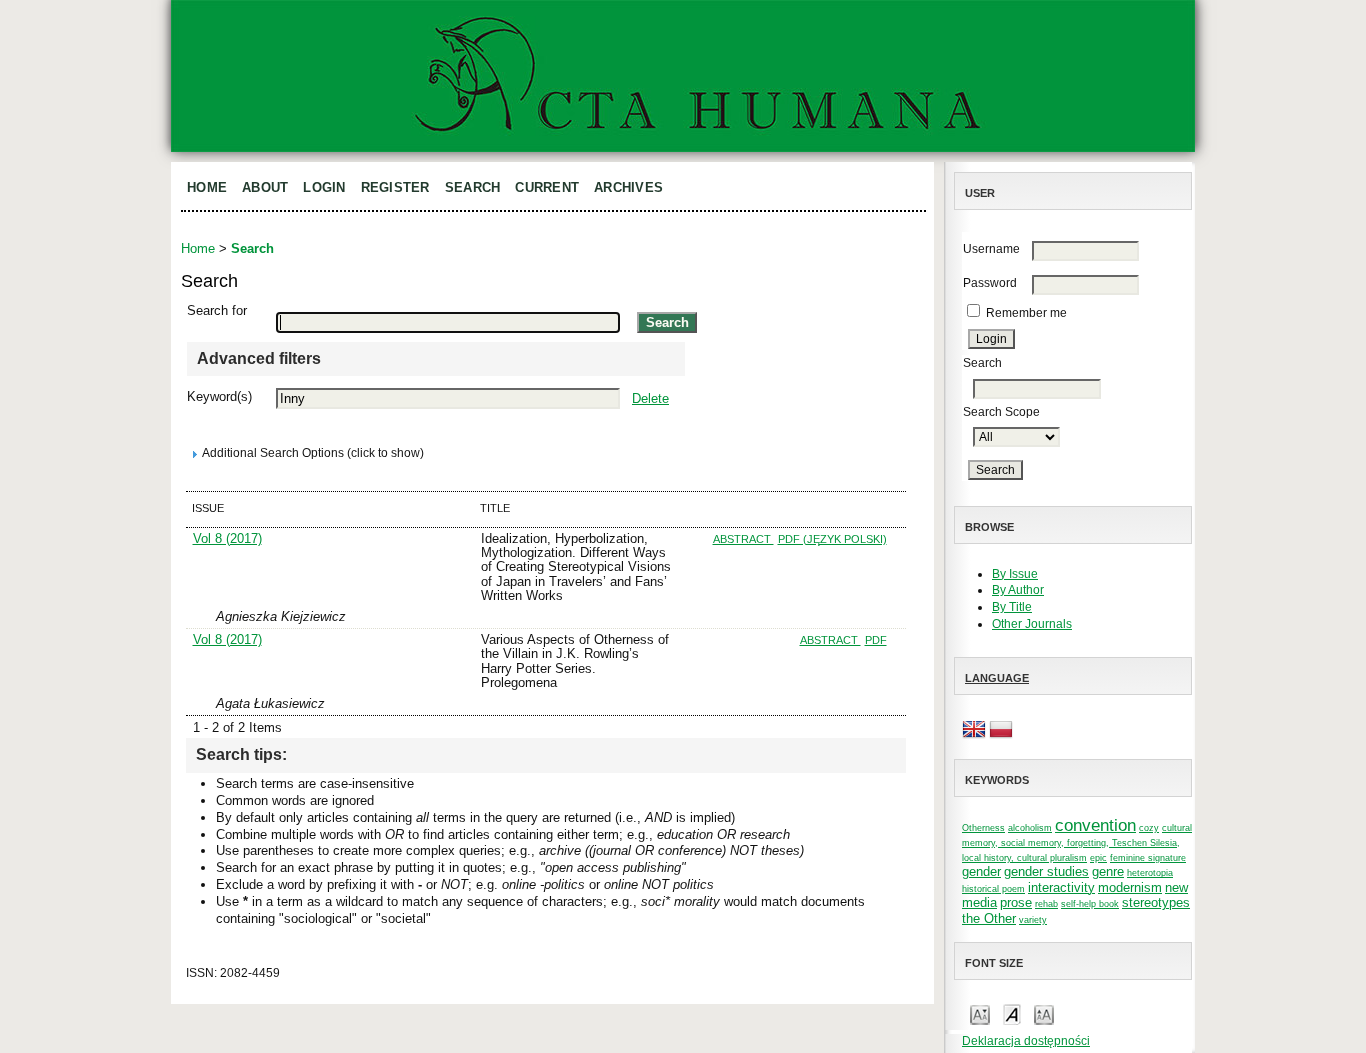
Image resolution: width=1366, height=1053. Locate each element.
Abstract (743, 539)
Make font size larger (1044, 1013)
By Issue (1015, 574)
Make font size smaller (980, 1013)
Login (324, 187)
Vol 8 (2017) (227, 538)
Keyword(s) (219, 396)
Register (395, 187)
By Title (1012, 607)
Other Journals (1032, 624)
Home (207, 187)
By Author (1018, 590)
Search (473, 187)
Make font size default (1012, 1013)
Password (990, 283)
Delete (650, 398)
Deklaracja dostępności (1026, 1041)
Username (991, 249)
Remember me (1026, 313)
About (265, 187)
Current (547, 187)
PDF (876, 640)
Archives (628, 187)
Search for (217, 310)
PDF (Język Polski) (832, 539)
